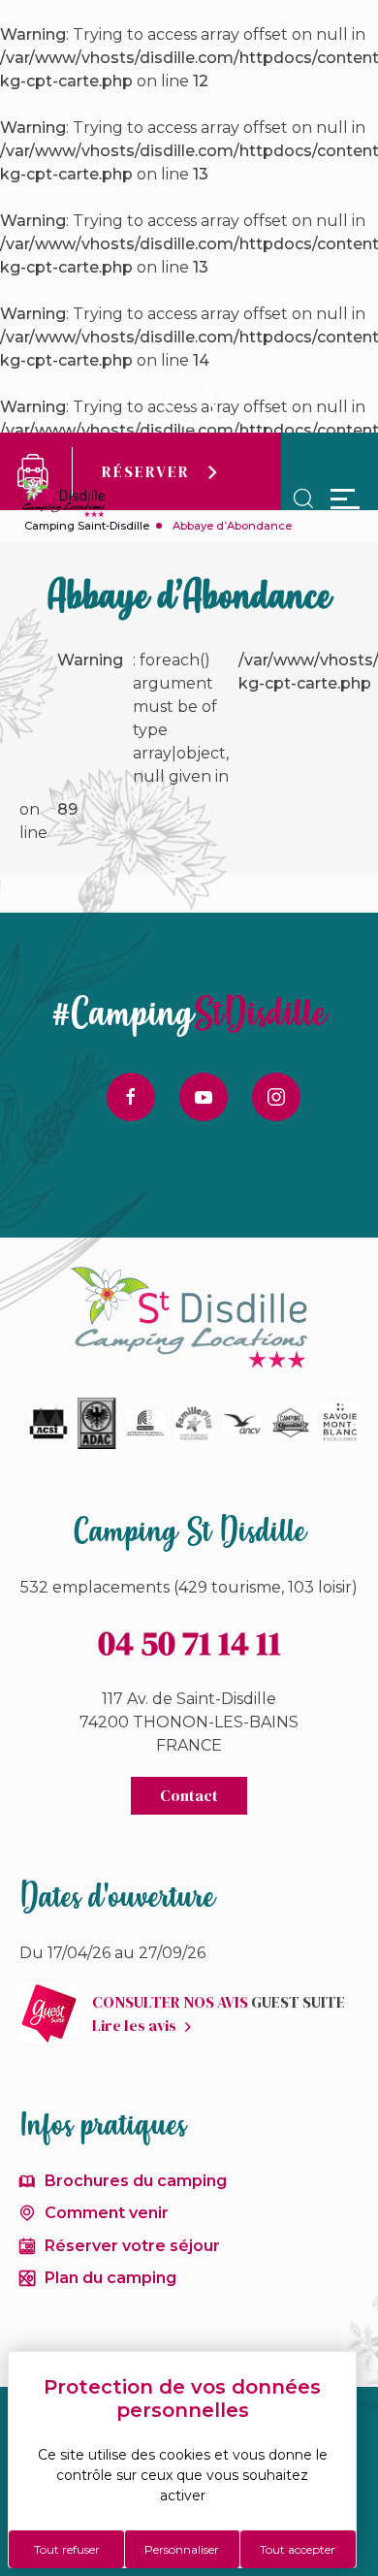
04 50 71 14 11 (189, 1643)
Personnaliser (182, 2549)
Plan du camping (110, 2278)
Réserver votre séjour (132, 2246)
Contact (189, 1795)
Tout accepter (298, 2549)
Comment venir (107, 2213)
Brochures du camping (136, 2181)
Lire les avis (134, 2025)
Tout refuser (67, 2549)
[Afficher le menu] (345, 499)
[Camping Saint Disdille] (63, 499)
